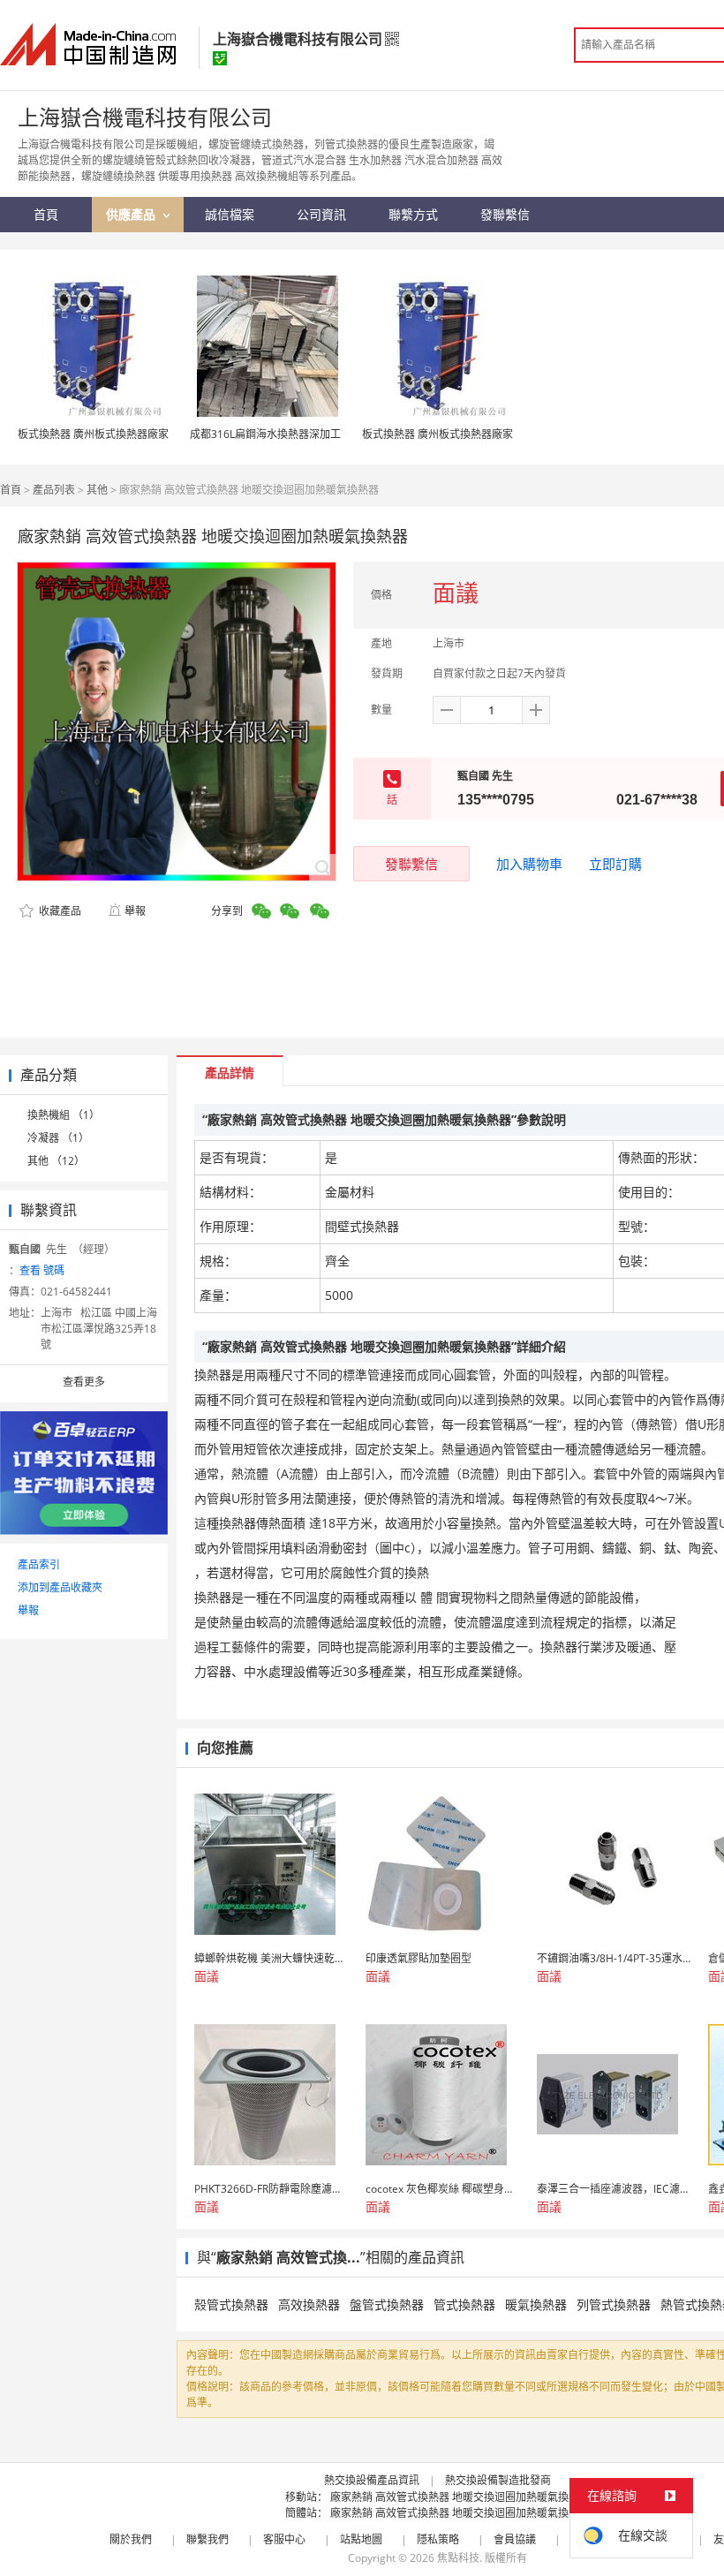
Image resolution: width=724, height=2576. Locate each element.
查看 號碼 (42, 1270)
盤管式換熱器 (387, 2304)
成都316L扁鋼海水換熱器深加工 (265, 434)
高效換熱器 (309, 2304)
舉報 (135, 911)
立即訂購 (615, 864)
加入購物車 (529, 864)
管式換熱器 (464, 2304)
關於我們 (131, 2539)
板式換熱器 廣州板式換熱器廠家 (93, 434)
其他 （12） (56, 1161)
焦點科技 (458, 2558)
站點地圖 (361, 2539)
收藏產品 (59, 911)
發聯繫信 (411, 864)
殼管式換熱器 (231, 2304)
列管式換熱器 (614, 2304)
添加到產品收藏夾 (60, 1587)
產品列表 (54, 490)
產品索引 (39, 1564)
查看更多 (84, 1382)
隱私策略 (438, 2539)
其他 (97, 490)
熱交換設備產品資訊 (372, 2480)
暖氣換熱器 (536, 2304)
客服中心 (284, 2539)
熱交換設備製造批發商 (498, 2480)
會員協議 (515, 2539)
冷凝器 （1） (58, 1138)
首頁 (11, 490)
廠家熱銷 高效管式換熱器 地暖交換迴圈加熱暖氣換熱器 (460, 2497)
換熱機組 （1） (64, 1115)
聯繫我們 (207, 2539)
